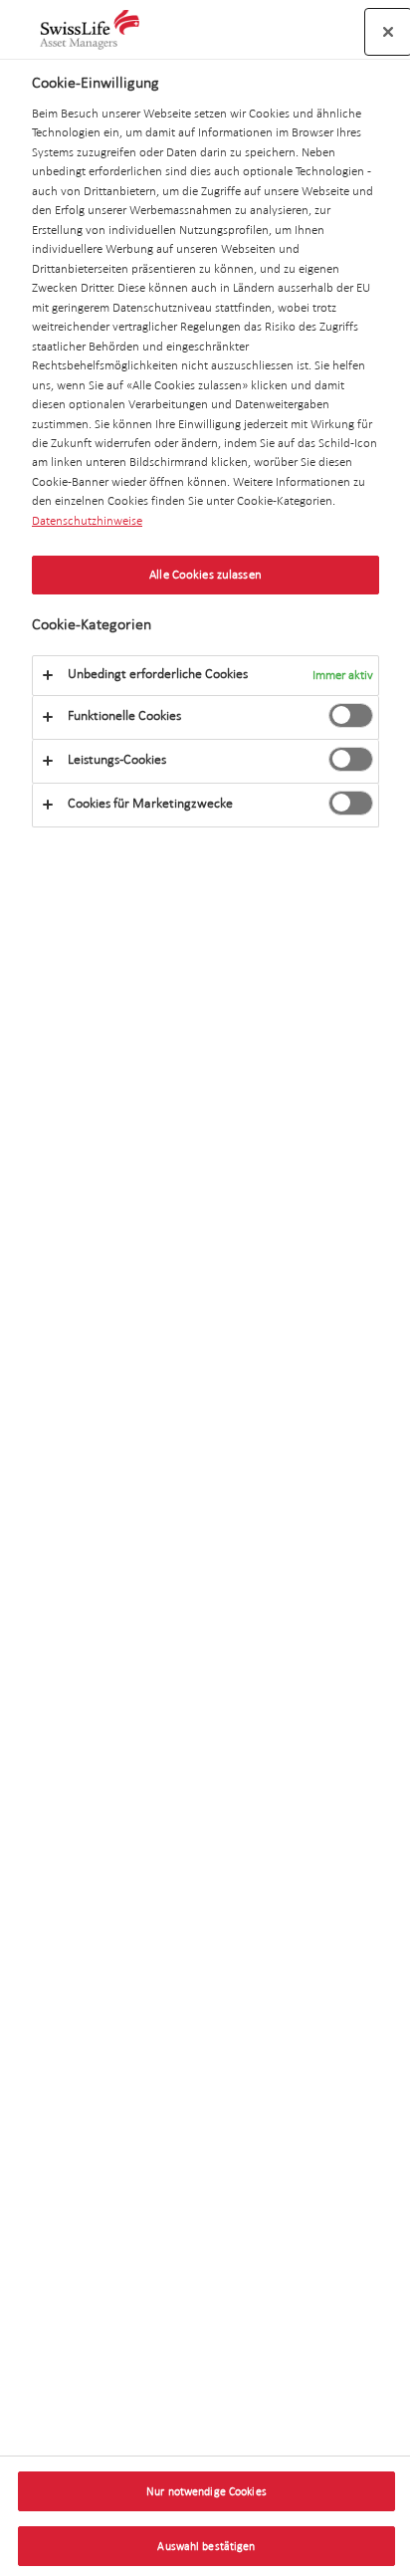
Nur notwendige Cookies (206, 2491)
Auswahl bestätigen (206, 2546)
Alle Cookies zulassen (205, 575)
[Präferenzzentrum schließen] (388, 32)
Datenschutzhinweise (87, 521)
